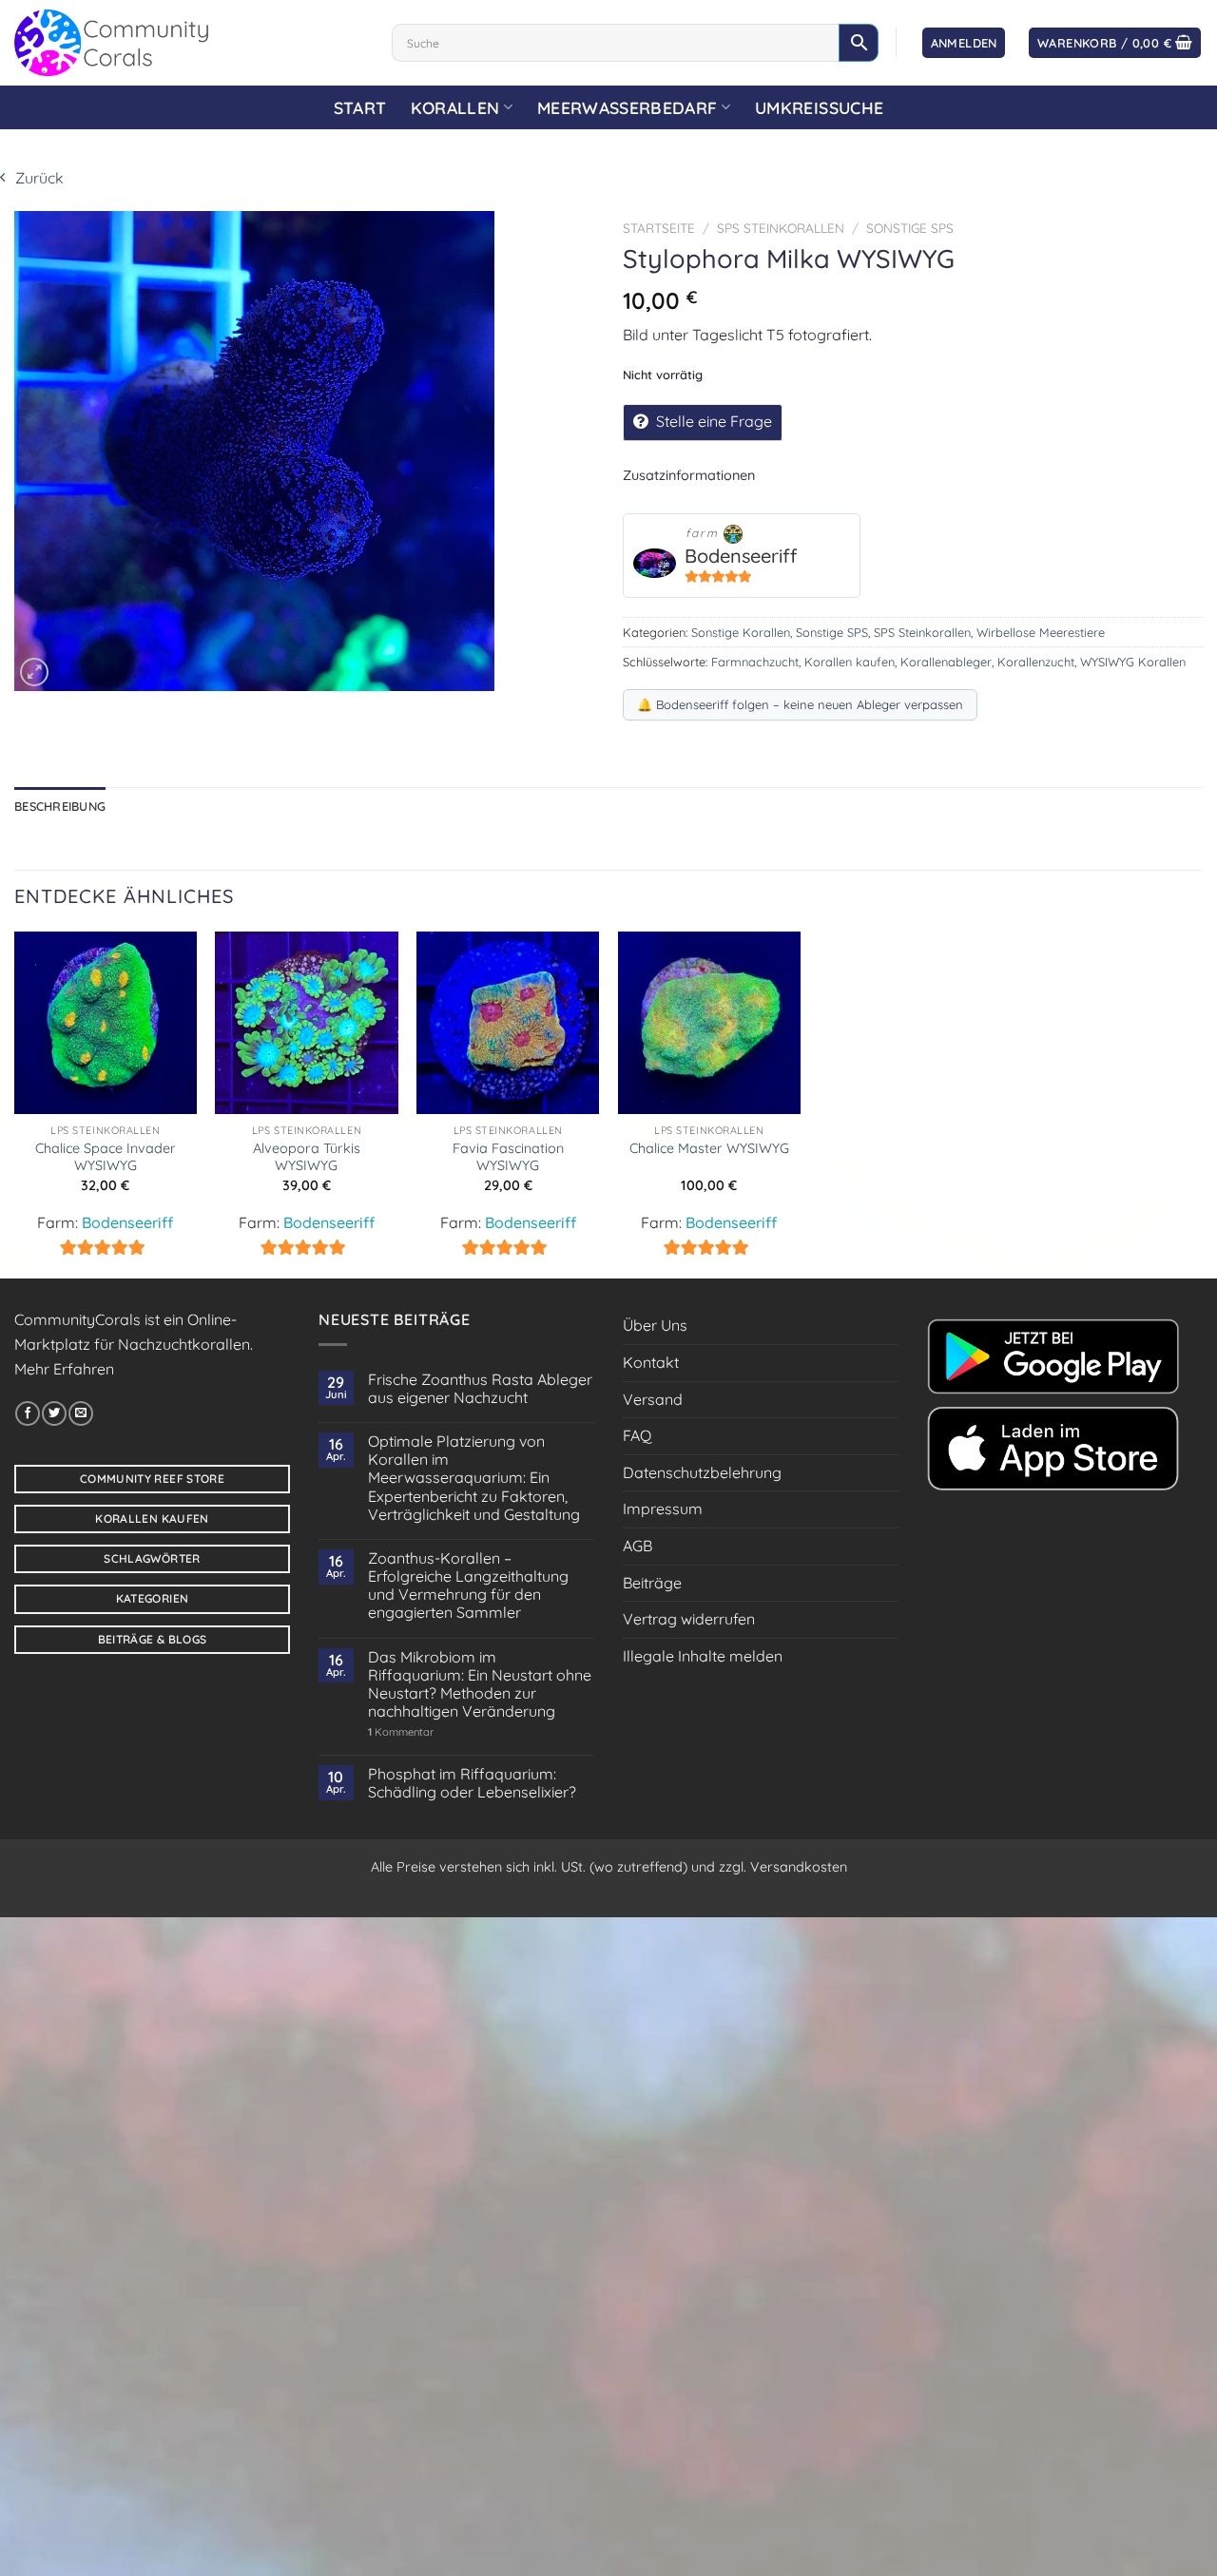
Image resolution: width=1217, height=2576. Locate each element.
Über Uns (655, 1325)
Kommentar (401, 1732)
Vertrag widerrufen (689, 1619)
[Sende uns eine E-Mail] (81, 1413)
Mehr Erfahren (64, 1369)
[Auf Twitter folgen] (54, 1413)
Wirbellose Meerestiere (1041, 632)
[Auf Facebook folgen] (28, 1413)
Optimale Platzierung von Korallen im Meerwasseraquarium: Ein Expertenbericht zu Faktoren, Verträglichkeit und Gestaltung (474, 1478)
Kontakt (651, 1362)
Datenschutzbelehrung (702, 1472)
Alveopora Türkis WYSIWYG (307, 1157)
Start (360, 107)
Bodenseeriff (741, 556)
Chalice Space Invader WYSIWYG (106, 1157)
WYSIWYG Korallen (1133, 662)
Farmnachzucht (755, 662)
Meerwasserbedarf (628, 107)
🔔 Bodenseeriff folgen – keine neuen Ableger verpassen (800, 704)
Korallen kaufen (850, 662)
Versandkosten (799, 1867)
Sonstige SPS (910, 228)
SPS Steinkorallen (781, 228)
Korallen (455, 107)
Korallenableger (946, 662)
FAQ (637, 1435)
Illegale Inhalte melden (703, 1656)
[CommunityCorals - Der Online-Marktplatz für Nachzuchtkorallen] (189, 43)
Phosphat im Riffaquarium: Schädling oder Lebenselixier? (472, 1783)
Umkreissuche (819, 107)
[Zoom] (34, 672)
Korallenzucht (1036, 662)
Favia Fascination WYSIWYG (508, 1157)
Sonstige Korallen (741, 632)
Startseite (659, 228)
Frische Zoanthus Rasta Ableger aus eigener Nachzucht (480, 1389)
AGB (637, 1546)
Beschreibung (60, 806)
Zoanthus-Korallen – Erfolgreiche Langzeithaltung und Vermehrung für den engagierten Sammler (468, 1586)
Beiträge (652, 1583)
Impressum (663, 1509)
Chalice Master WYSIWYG (709, 1148)
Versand (653, 1399)
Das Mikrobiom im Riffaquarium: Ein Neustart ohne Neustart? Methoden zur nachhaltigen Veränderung (480, 1685)
